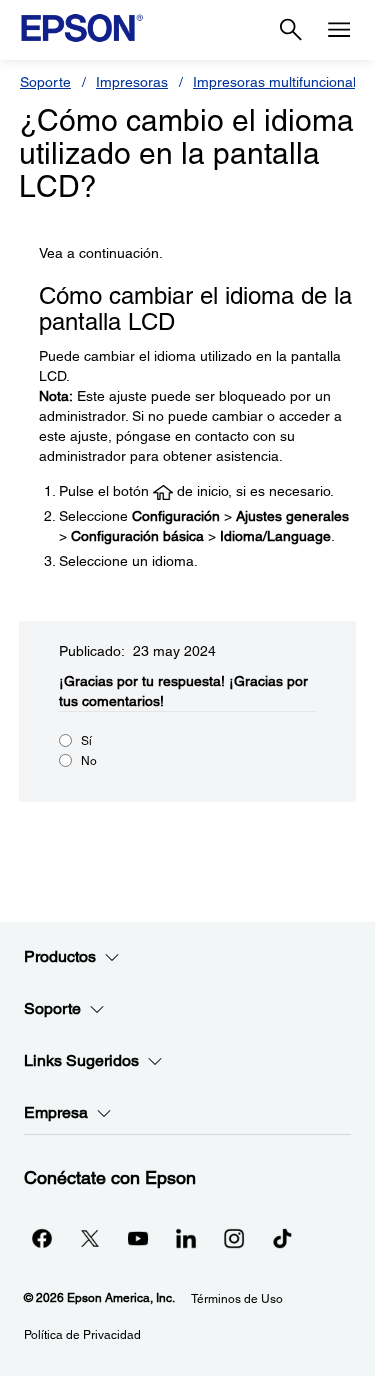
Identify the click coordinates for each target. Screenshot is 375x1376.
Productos (60, 956)
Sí (86, 741)
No (89, 761)
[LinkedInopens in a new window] (186, 1238)
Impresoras (132, 82)
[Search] (291, 30)
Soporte (45, 82)
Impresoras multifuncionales (282, 82)
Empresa (56, 1112)
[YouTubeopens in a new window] (138, 1238)
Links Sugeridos (81, 1060)
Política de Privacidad (82, 1335)
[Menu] (339, 30)
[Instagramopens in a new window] (234, 1238)
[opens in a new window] (282, 1238)
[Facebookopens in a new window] (42, 1238)
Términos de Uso (237, 1299)
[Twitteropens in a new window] (90, 1238)
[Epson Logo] (82, 28)
